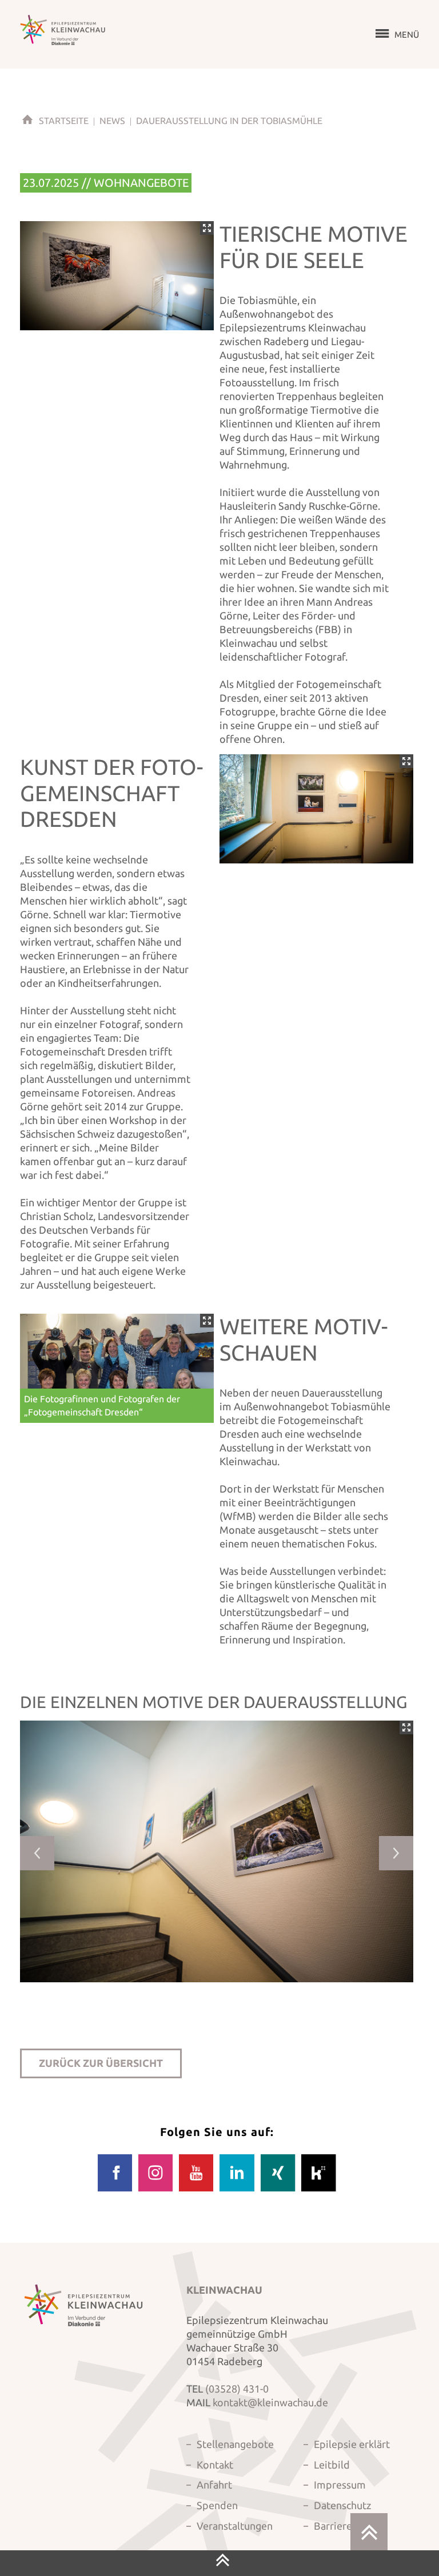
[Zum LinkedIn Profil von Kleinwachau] (237, 2189)
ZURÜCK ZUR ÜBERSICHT (101, 2063)
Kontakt (215, 2465)
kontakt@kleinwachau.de (270, 2402)
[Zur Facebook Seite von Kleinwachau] (115, 2189)
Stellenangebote (235, 2444)
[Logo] (63, 30)
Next (396, 1853)
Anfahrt (214, 2485)
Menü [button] (407, 35)
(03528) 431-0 (237, 2389)
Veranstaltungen (235, 2526)
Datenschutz (342, 2505)
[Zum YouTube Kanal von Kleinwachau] (196, 2189)
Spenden (217, 2505)
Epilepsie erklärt (352, 2444)
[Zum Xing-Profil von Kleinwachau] (278, 2189)
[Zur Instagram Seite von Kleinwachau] (155, 2189)
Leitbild (332, 2465)
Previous (37, 1853)
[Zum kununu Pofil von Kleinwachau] (318, 2189)
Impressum (340, 2485)
